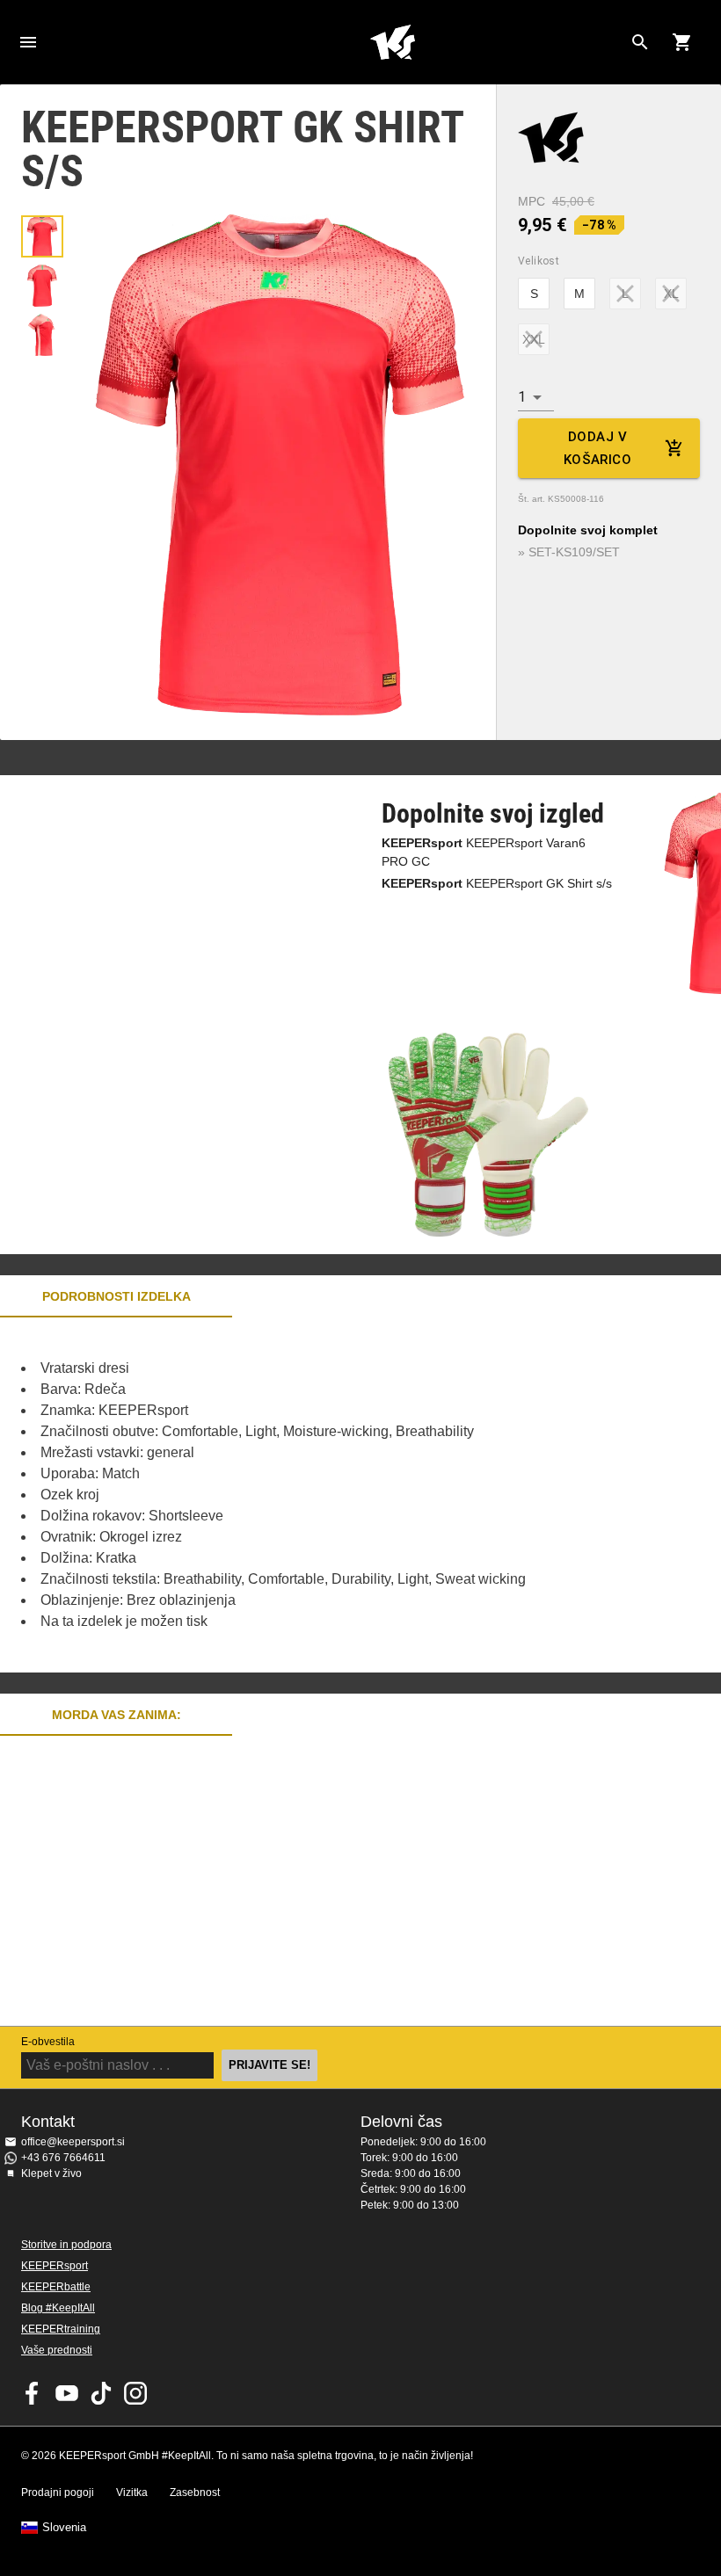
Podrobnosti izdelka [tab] (117, 1296)
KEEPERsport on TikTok (101, 2393)
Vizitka (132, 2493)
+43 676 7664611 (63, 2158)
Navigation (28, 42)
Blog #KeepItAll (58, 2308)
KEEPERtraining (61, 2329)
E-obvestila (48, 2042)
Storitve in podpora (66, 2245)
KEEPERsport (55, 2266)
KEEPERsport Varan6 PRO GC (484, 852)
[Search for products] (640, 42)
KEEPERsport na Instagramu (135, 2393)
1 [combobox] (522, 397)
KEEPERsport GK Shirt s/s (497, 883)
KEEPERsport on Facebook (33, 2393)
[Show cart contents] (682, 42)
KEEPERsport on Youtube (67, 2393)
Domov (392, 42)
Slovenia (64, 2528)
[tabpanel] (308, 1495)
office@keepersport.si (73, 2142)
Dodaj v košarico (597, 448)
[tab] (42, 236)
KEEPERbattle (56, 2287)
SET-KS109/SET (574, 552)
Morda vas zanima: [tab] (117, 1715)
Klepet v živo (51, 2173)
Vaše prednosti (57, 2350)
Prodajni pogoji (58, 2493)
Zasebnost (195, 2493)
